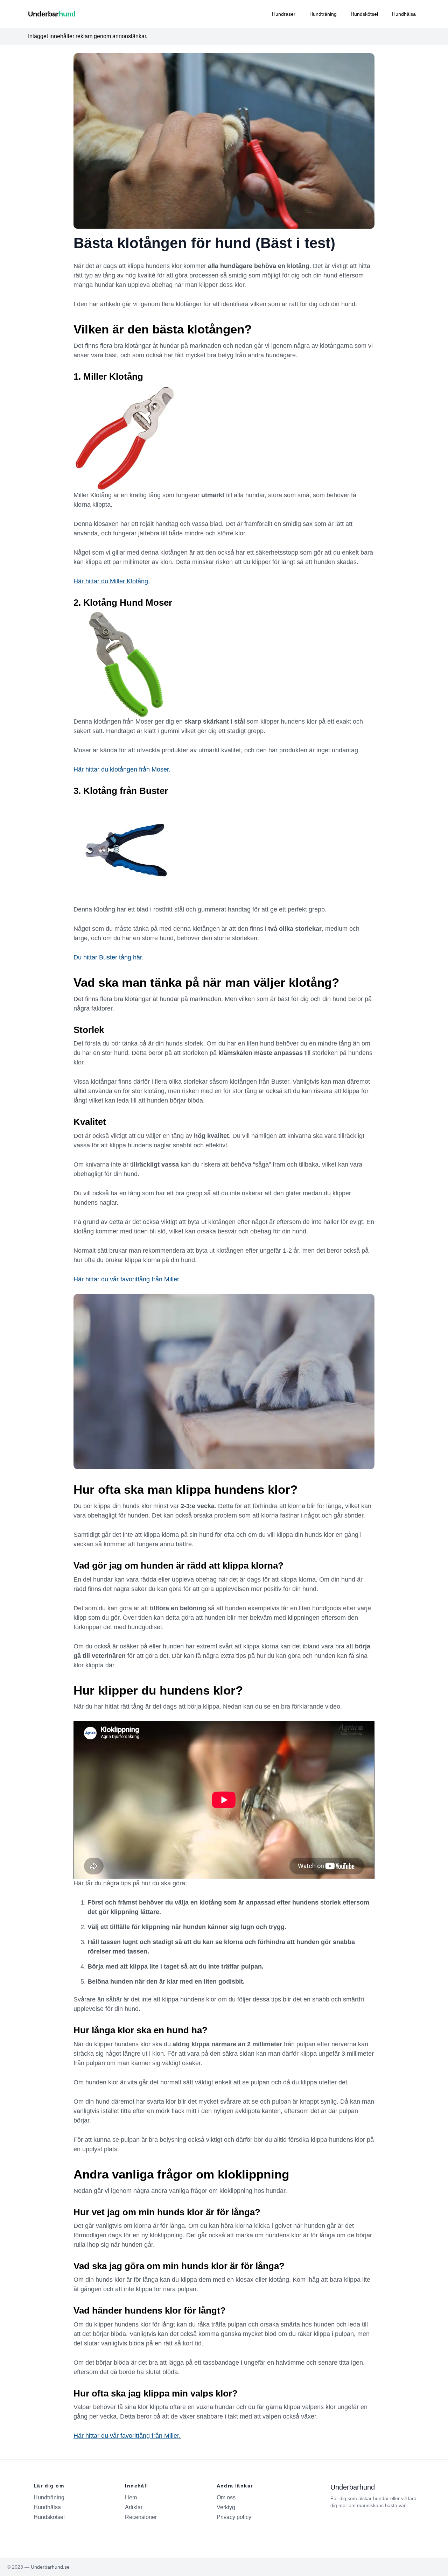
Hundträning (323, 14)
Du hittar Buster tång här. (108, 957)
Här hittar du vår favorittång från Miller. (127, 1279)
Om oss (226, 2497)
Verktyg (226, 2507)
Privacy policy (234, 2517)
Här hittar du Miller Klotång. (112, 581)
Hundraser (284, 14)
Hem (131, 2497)
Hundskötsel (364, 14)
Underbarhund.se (50, 2567)
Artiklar (134, 2507)
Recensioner (141, 2517)
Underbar (52, 14)
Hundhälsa (404, 14)
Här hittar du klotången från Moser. (122, 769)
